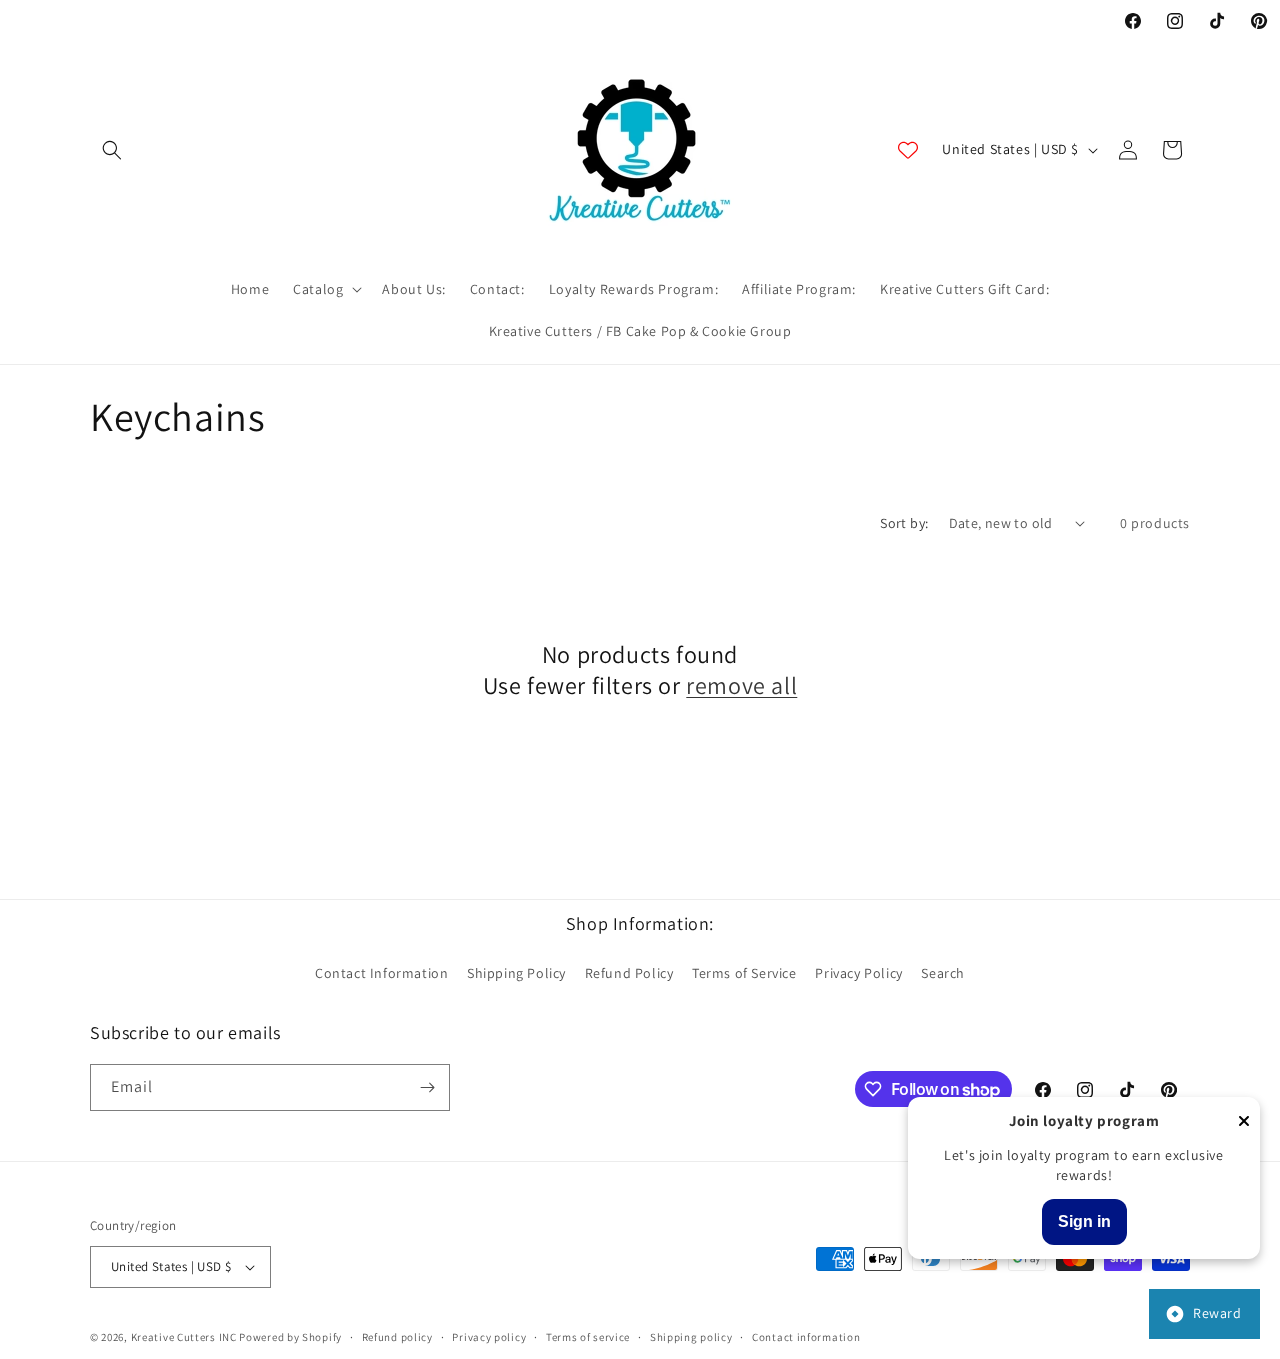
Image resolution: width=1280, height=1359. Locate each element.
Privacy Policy (858, 973)
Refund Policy (629, 973)
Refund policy (397, 1337)
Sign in (1084, 1221)
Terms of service (588, 1337)
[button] (112, 150)
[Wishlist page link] (908, 150)
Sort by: (904, 523)
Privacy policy (489, 1337)
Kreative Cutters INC (184, 1337)
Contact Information (381, 973)
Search (943, 973)
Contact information (806, 1337)
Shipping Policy (516, 973)
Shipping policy (691, 1337)
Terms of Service (744, 973)
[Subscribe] (427, 1087)
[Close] (1244, 1122)
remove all (741, 685)
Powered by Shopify (290, 1337)
